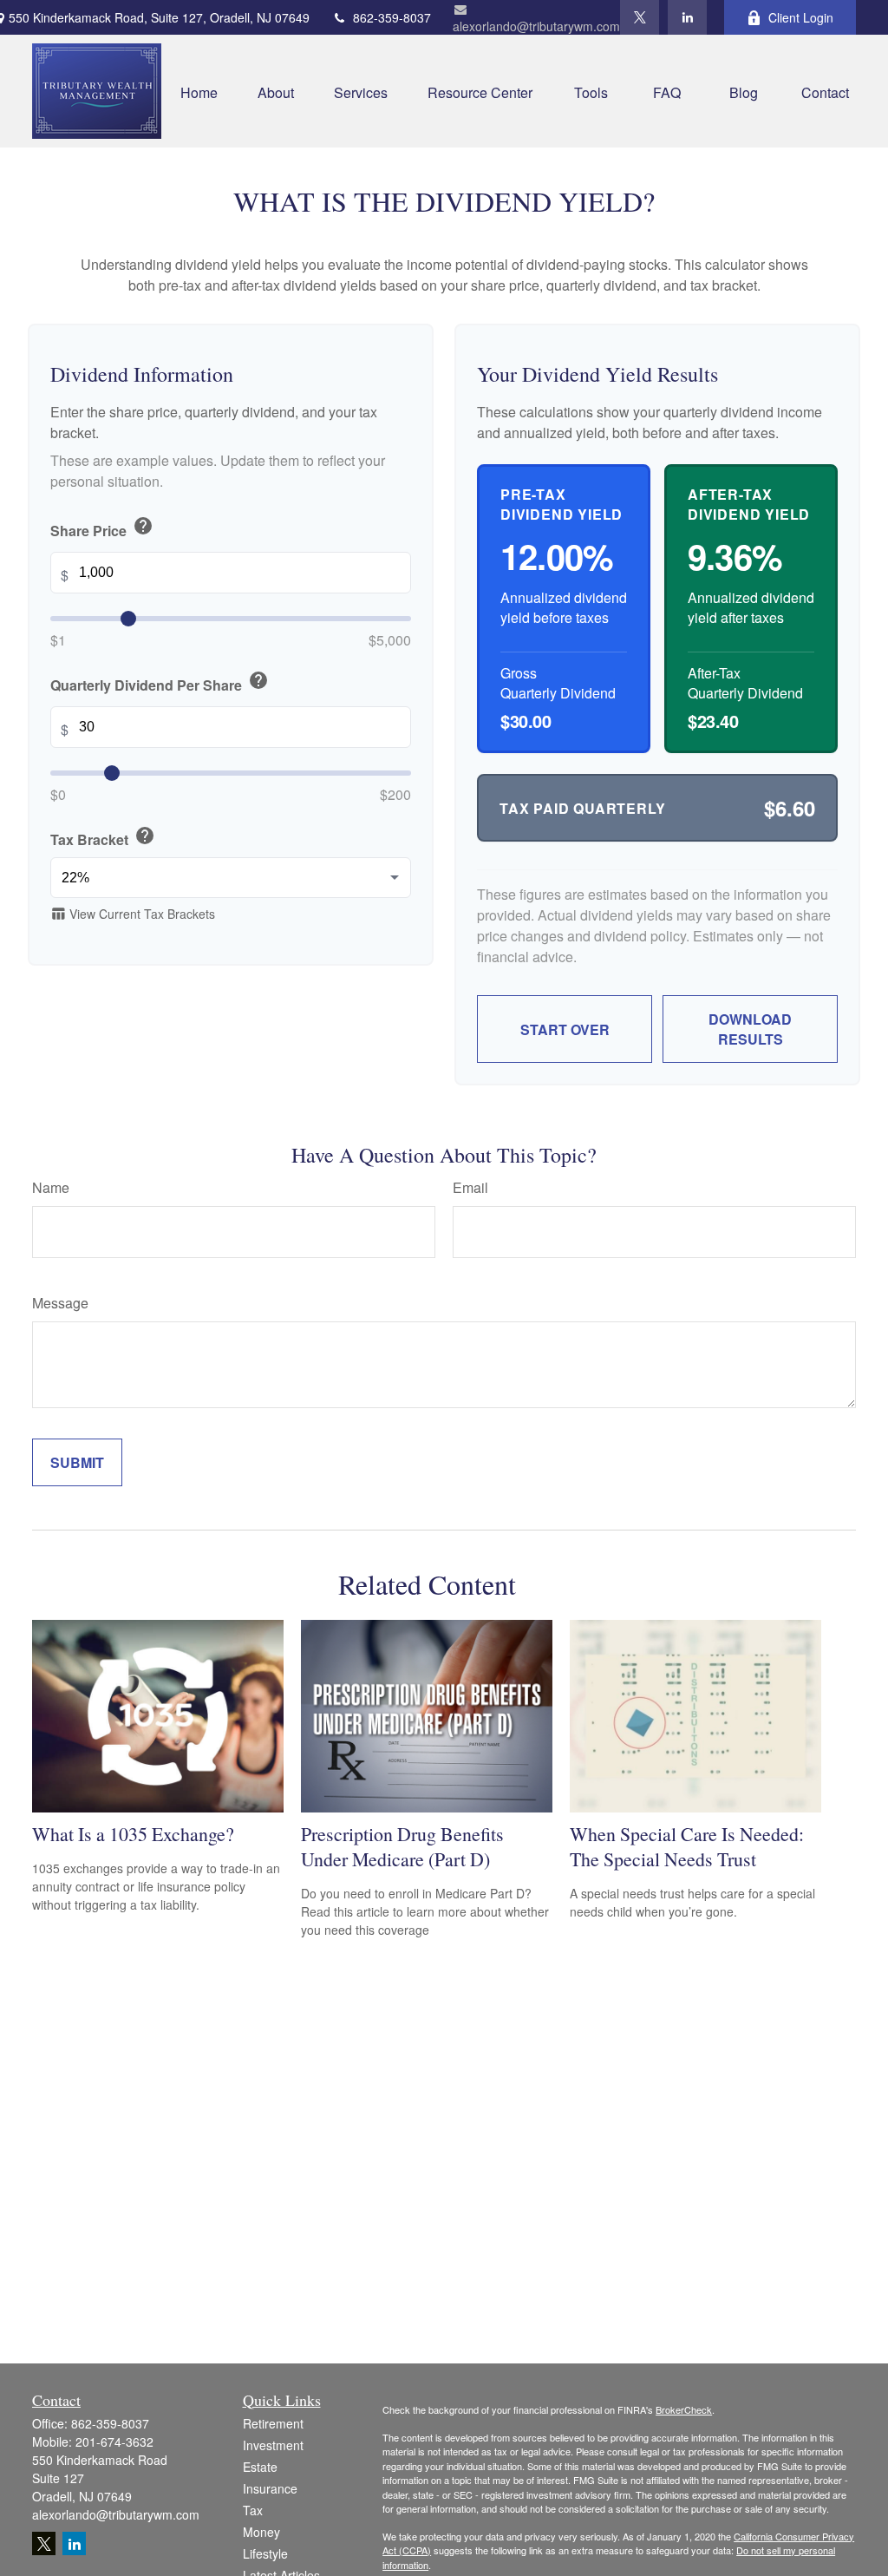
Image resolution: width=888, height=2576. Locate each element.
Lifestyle (265, 2553)
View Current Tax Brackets (133, 914)
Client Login (801, 17)
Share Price (102, 528)
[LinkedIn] (687, 17)
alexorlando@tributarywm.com (536, 26)
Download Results (750, 1029)
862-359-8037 (392, 17)
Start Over (565, 1029)
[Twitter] (640, 17)
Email (470, 1187)
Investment (273, 2445)
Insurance (270, 2488)
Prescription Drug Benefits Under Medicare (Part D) (402, 1846)
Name (51, 1187)
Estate (260, 2467)
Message (60, 1303)
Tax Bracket (103, 837)
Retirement (273, 2423)
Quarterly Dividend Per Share (160, 682)
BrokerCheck (684, 2409)
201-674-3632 (114, 2442)
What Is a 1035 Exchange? (133, 1834)
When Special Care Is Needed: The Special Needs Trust (687, 1846)
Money (261, 2532)
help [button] (143, 526)
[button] (199, 91)
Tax (253, 2510)
